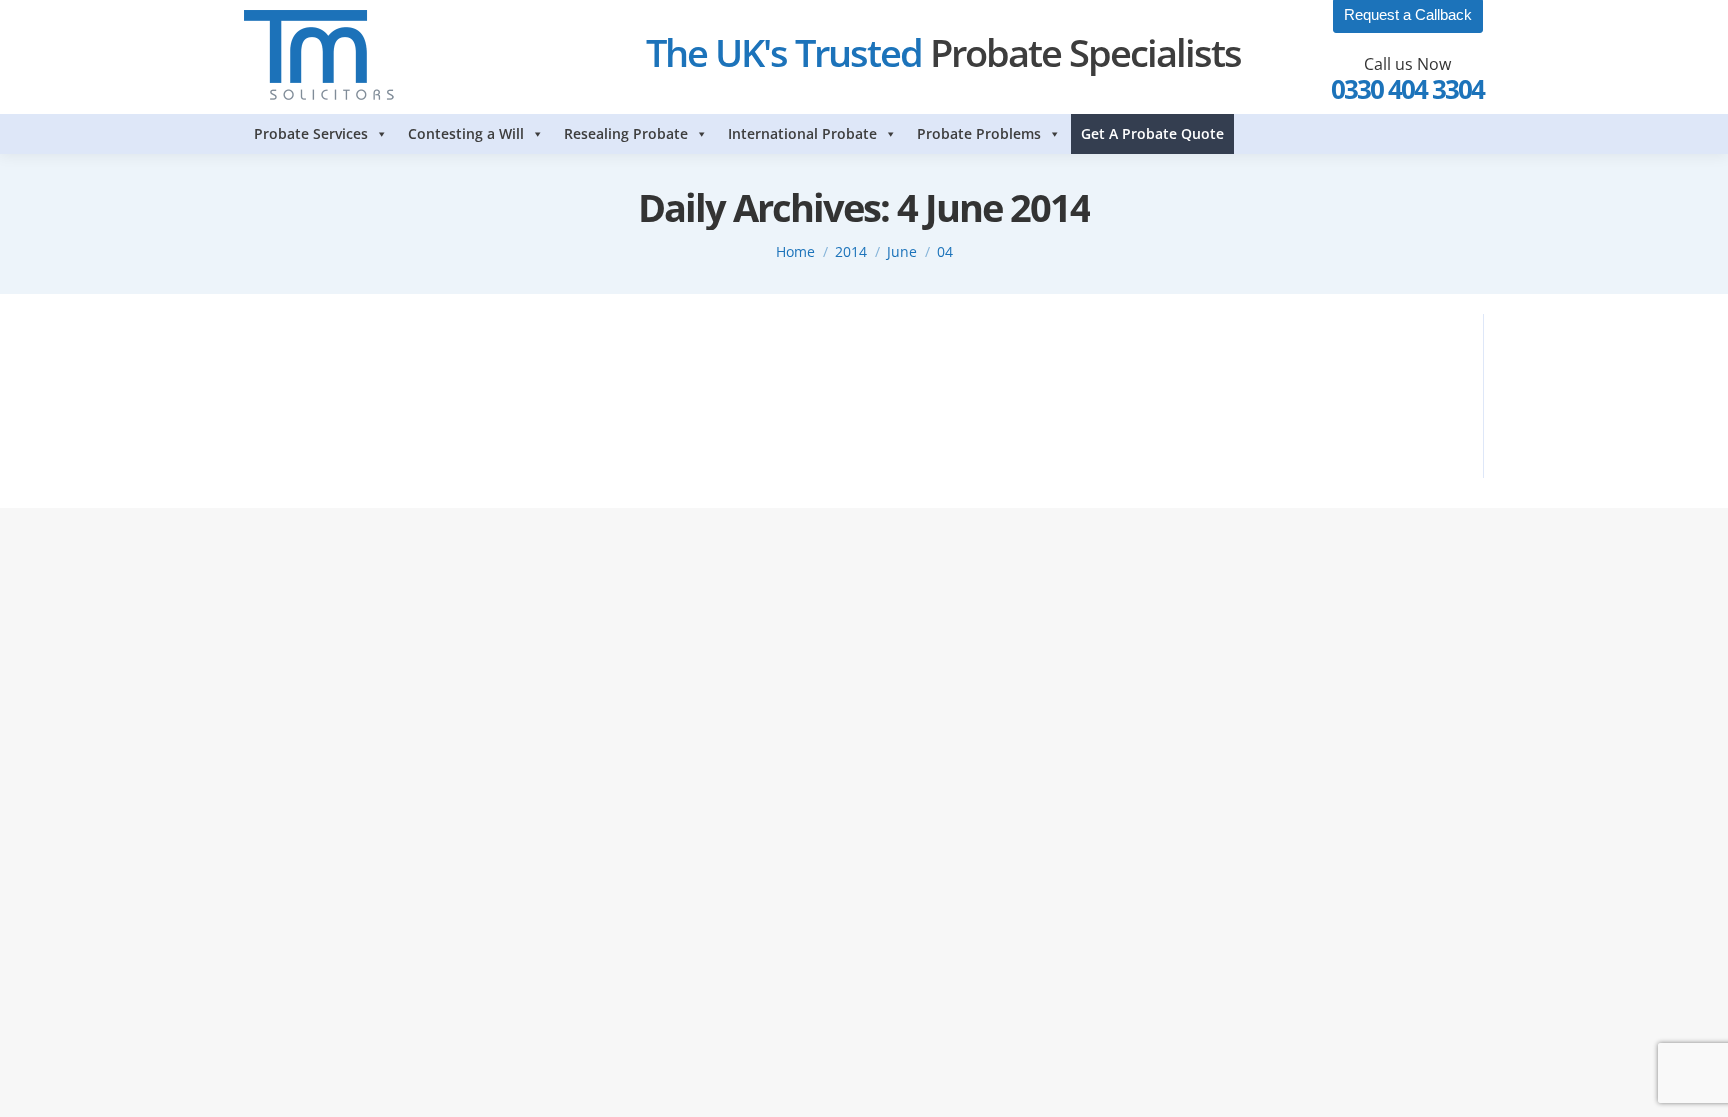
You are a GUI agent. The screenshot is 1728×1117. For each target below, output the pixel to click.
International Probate (802, 133)
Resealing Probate (626, 133)
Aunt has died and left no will (380, 348)
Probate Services (311, 133)
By (377, 385)
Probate (293, 385)
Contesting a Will (466, 133)
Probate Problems (979, 133)
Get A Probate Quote (1152, 133)
